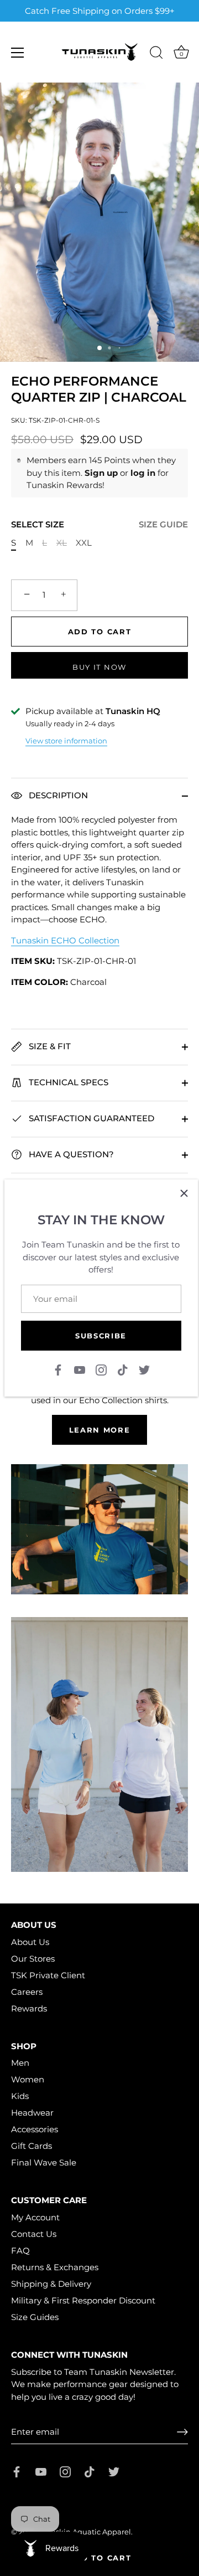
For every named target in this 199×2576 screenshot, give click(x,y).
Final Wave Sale (44, 2162)
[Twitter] (144, 1369)
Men (20, 2063)
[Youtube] (80, 1369)
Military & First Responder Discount (83, 2300)
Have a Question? (70, 1154)
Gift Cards (32, 2146)
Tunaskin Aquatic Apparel (84, 2532)
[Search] (156, 54)
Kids (20, 2096)
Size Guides (35, 2317)
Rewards (29, 2008)
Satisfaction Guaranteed (90, 1118)
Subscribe (101, 1336)
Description (57, 795)
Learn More (100, 1430)
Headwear (32, 2113)
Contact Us (34, 2234)
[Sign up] (182, 2432)
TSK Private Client (48, 1975)
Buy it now (99, 667)
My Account (35, 2217)
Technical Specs (67, 1082)
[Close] (184, 1193)
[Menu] (18, 53)
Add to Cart (100, 2558)
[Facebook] (58, 1369)
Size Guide (163, 524)
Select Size (99, 525)
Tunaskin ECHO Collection (65, 940)
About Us (30, 1942)
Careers (27, 1992)
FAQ (20, 2251)
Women (28, 2079)
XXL (84, 543)
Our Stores (33, 1959)
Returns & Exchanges (55, 2267)
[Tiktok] (123, 1369)
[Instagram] (101, 1369)
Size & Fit (49, 1046)
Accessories (35, 2129)
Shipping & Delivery (51, 2284)
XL (62, 543)
